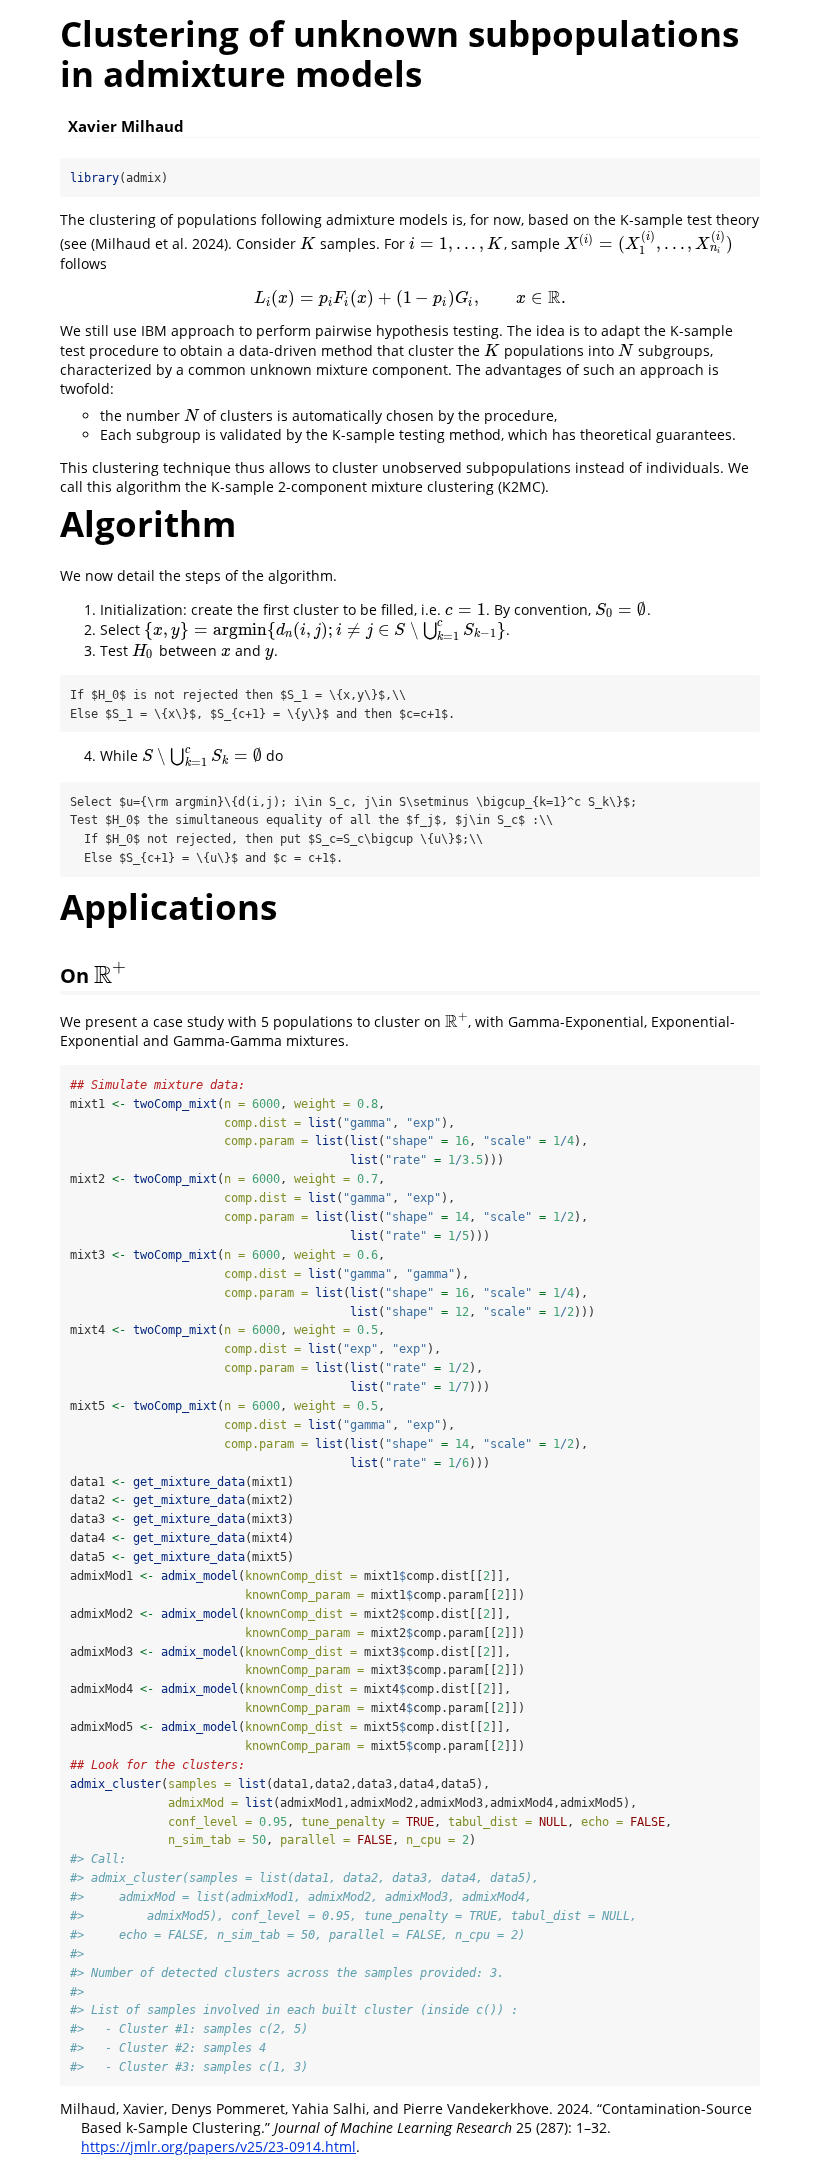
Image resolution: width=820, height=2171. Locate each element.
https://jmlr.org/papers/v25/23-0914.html (218, 2146)
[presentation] (308, 243)
